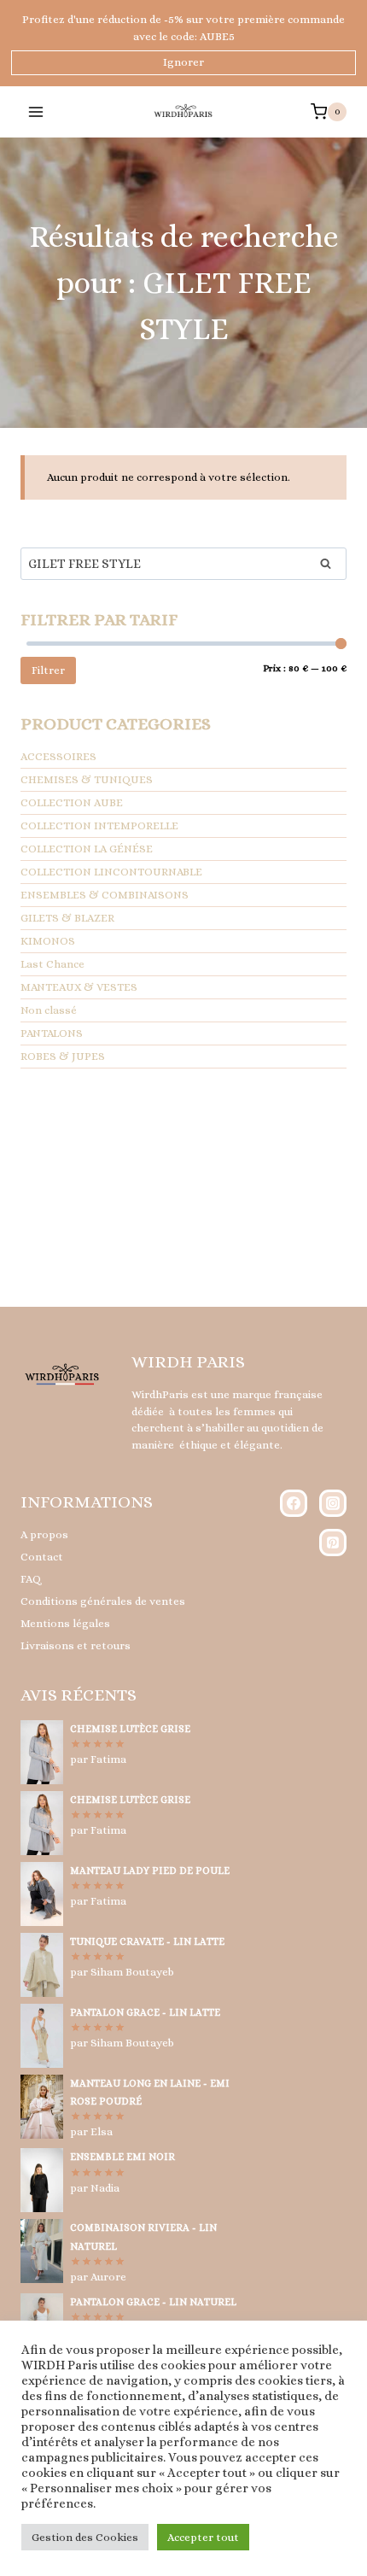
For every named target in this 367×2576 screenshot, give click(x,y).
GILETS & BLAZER (67, 918)
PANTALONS (52, 1033)
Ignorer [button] (183, 62)
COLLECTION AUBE (72, 802)
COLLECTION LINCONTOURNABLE (111, 872)
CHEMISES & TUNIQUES (87, 779)
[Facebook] (294, 1503)
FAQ (31, 1579)
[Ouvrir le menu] (36, 111)
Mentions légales (65, 1623)
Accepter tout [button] (203, 2537)
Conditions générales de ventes (103, 1601)
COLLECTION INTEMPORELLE (99, 825)
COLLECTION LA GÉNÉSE (87, 849)
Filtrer (48, 670)
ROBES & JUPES (63, 1056)
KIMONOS (48, 941)
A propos (44, 1534)
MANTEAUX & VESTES (79, 987)
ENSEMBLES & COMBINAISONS (105, 895)
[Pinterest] (333, 1543)
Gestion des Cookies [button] (85, 2537)
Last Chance (52, 964)
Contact (42, 1557)
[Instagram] (333, 1503)
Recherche (330, 566)
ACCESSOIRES (58, 756)
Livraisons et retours (76, 1645)
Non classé (49, 1010)
